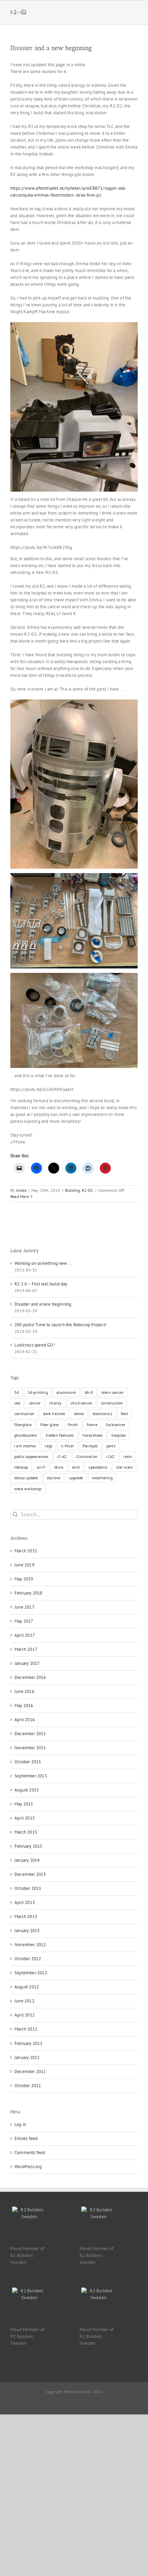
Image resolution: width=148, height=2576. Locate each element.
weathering (102, 1478)
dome (79, 1414)
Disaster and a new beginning (51, 48)
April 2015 (25, 1818)
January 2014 (27, 1860)
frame (92, 1425)
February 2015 (29, 1846)
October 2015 (28, 1762)
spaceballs (98, 1467)
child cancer (81, 1403)
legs (49, 1446)
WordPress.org (28, 2167)
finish (73, 1425)
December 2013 (30, 1874)
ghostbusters (25, 1435)
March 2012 (26, 2029)
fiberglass (23, 1425)
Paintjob (90, 1446)
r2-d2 (62, 1456)
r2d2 (110, 1456)
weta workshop (28, 1489)
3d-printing (38, 1392)
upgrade (76, 1478)
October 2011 (28, 2086)
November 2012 (30, 1945)
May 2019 (24, 1579)
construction (112, 1403)
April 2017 (25, 1635)
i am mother (25, 1446)
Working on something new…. (43, 1263)
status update (26, 1478)
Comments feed (30, 2152)
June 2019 (24, 1565)
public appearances (31, 1456)
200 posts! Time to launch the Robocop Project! (60, 1325)
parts (111, 1446)
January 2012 (27, 2057)
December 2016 (30, 1677)
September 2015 (31, 1776)
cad (17, 1403)
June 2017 (24, 1607)
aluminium (66, 1392)
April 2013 (25, 1902)
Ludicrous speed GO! (35, 1345)
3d (16, 1392)
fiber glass (50, 1425)
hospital (119, 1435)
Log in (20, 2124)
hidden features (60, 1435)
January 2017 (27, 1663)
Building (73, 1190)
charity (55, 1403)
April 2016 (25, 1720)
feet (124, 1414)
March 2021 (26, 1551)
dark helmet (54, 1414)
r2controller (87, 1456)
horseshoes (93, 1435)
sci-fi (41, 1467)
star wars (124, 1467)
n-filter (67, 1446)
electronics (102, 1414)
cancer (35, 1403)
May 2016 (24, 1705)
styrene (54, 1478)
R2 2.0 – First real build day (41, 1284)
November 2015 (30, 1748)
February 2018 (29, 1593)
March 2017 (26, 1649)
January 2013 (27, 1931)
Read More (20, 1196)
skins (59, 1467)
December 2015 (30, 1734)
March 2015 (26, 1832)
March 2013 (26, 1916)
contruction (24, 1414)
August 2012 (27, 1987)
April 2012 (25, 2015)
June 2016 (24, 1691)
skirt (76, 1467)
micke (22, 1190)
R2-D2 (88, 1190)
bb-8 (89, 1392)
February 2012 (29, 2043)
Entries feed (26, 2138)
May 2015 (24, 1804)
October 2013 (28, 1888)
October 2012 (28, 1959)
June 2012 (24, 2001)
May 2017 (24, 1621)
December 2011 (30, 2072)
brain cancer (113, 1392)
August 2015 (27, 1790)
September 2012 (31, 1973)
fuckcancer (116, 1425)
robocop (21, 1467)
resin (128, 1456)
